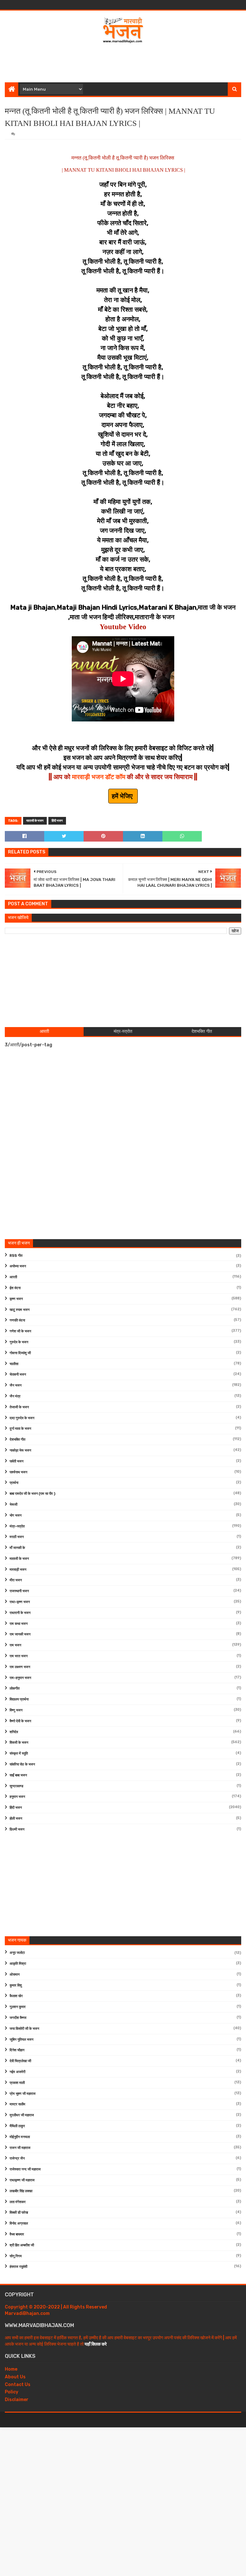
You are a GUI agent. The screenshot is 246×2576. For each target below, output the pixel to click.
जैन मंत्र (15, 1396)
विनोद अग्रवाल (19, 2223)
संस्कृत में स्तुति (19, 1753)
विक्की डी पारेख (19, 2213)
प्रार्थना (14, 1483)
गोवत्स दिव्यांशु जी (20, 1353)
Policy (12, 2392)
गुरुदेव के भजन (19, 1342)
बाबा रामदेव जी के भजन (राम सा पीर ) (33, 1494)
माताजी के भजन (35, 821)
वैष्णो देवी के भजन (20, 1721)
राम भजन (15, 1645)
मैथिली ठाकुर (17, 2126)
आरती (13, 1277)
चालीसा (14, 1364)
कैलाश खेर (16, 1996)
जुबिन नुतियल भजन (21, 2040)
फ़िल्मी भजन (17, 1829)
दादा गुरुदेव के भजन (22, 1418)
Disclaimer (17, 2400)
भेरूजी (13, 1505)
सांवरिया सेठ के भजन (22, 1764)
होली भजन (16, 1819)
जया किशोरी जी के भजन (24, 2029)
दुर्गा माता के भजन (20, 1429)
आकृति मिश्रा (18, 1964)
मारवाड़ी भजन (18, 1570)
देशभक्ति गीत (17, 1440)
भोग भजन (16, 1515)
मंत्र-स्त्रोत (17, 1526)
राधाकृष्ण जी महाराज (22, 2180)
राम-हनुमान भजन (20, 1678)
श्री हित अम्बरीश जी (22, 2245)
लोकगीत (15, 1688)
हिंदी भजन (57, 821)
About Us (15, 2377)
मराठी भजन (17, 1537)
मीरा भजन (16, 1580)
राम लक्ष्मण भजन (20, 1667)
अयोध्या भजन (18, 1266)
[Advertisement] (123, 62)
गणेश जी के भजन (20, 1331)
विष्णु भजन (16, 1710)
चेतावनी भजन (18, 1374)
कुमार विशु (16, 1985)
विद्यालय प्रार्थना (19, 1699)
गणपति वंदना (17, 1320)
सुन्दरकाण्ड (16, 1786)
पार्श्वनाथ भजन (18, 1472)
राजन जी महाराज (20, 2148)
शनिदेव (14, 1732)
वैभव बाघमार (17, 2234)
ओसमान (15, 1975)
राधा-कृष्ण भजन (20, 1602)
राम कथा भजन (19, 1624)
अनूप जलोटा (17, 1953)
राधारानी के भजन (20, 1613)
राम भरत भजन (19, 1656)
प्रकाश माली (17, 2083)
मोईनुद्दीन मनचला (20, 2137)
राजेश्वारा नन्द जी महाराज (25, 2169)
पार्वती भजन (16, 1461)
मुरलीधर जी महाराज (22, 2115)
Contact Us (18, 2385)
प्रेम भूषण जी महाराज (23, 2094)
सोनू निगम (16, 2256)
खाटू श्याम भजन (20, 1310)
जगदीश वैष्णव (18, 2018)
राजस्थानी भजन (19, 1591)
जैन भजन (16, 1385)
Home (11, 2369)
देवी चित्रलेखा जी (20, 2061)
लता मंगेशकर (18, 2202)
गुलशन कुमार (18, 2007)
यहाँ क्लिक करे (96, 2344)
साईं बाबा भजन (18, 1775)
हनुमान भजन (17, 1797)
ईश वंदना (15, 1288)
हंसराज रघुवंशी (18, 2267)
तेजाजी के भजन (19, 1407)
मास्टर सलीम (17, 2104)
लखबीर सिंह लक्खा (21, 2191)
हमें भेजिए (123, 796)
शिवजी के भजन (19, 1743)
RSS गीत (16, 1256)
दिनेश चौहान (17, 2050)
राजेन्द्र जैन (17, 2158)
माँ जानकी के (17, 1548)
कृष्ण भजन (16, 1299)
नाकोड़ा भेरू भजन (20, 1450)
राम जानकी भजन (20, 1634)
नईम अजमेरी (17, 2072)
